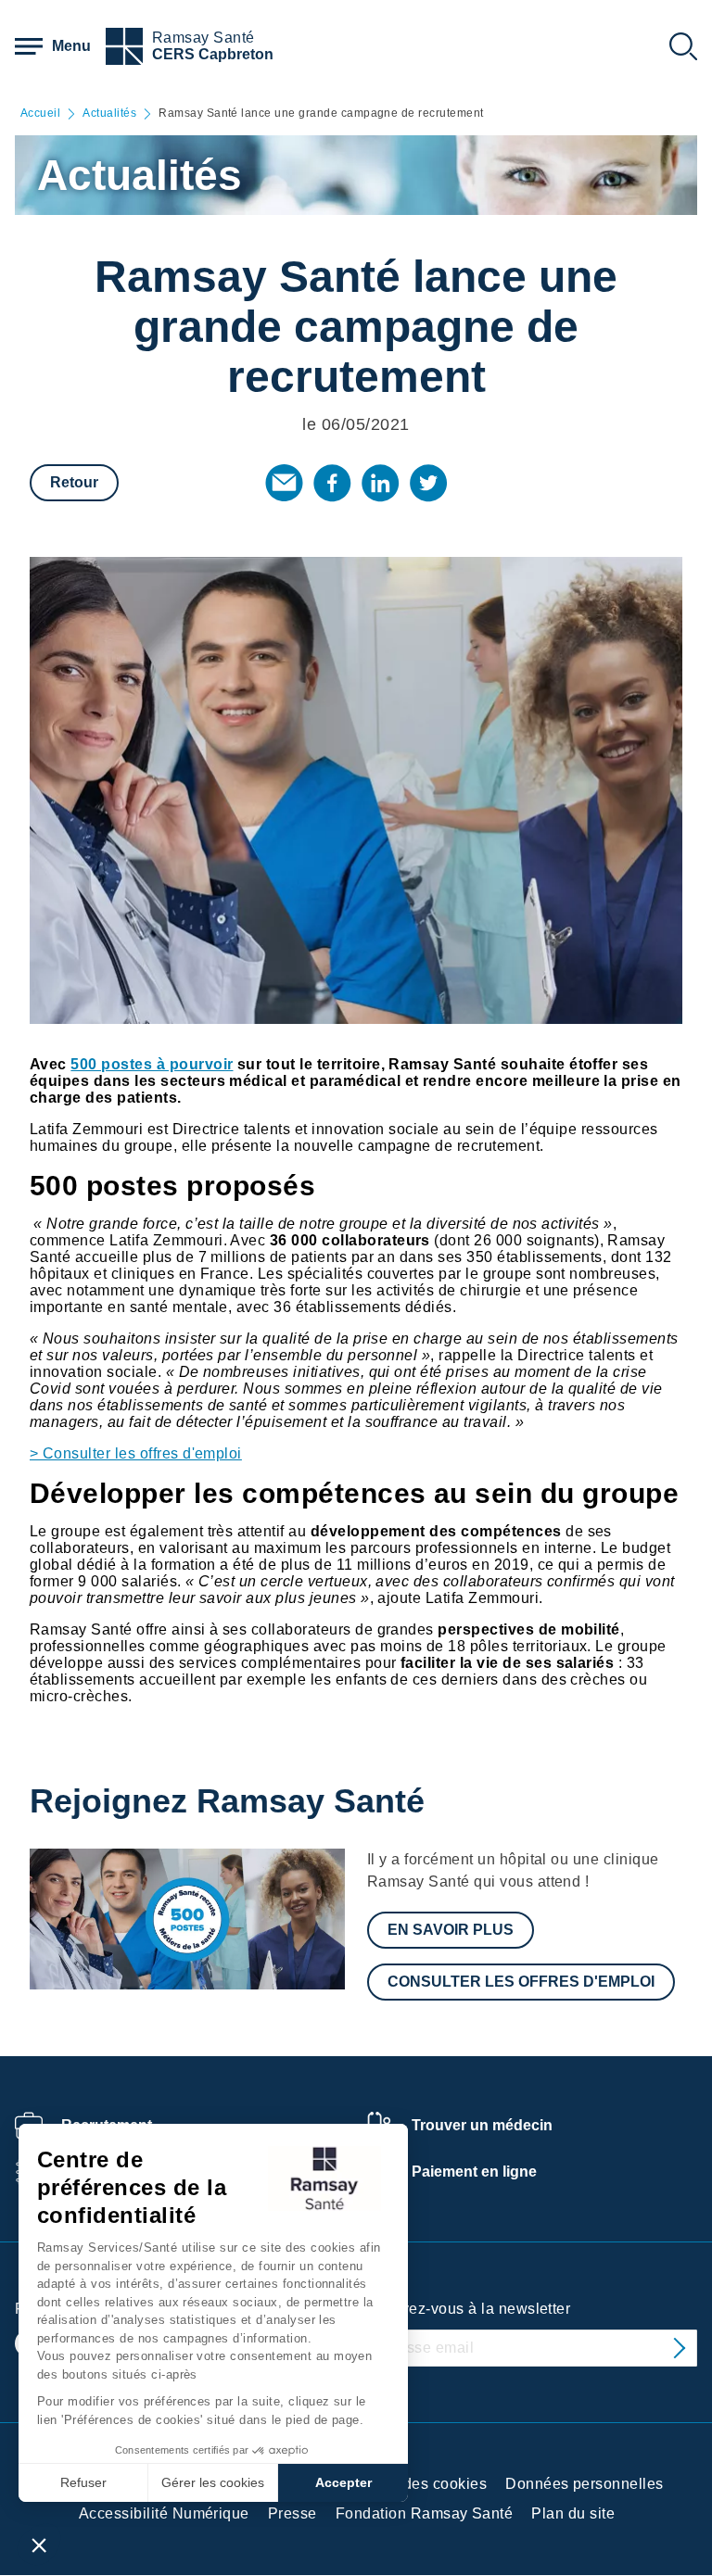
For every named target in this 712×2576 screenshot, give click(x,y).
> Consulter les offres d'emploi (136, 1453)
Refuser (83, 2482)
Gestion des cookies (416, 2484)
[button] (39, 2544)
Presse (292, 2513)
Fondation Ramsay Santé (425, 2513)
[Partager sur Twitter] (428, 483)
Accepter (343, 2482)
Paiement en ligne (474, 2172)
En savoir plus (451, 1930)
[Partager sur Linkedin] (380, 483)
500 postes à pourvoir (152, 1064)
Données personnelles (585, 2484)
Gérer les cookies (213, 2482)
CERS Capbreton (213, 54)
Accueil (40, 114)
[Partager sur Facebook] (332, 483)
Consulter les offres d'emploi (521, 1982)
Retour (74, 482)
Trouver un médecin (482, 2125)
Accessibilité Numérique (164, 2513)
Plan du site (573, 2513)
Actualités (109, 114)
